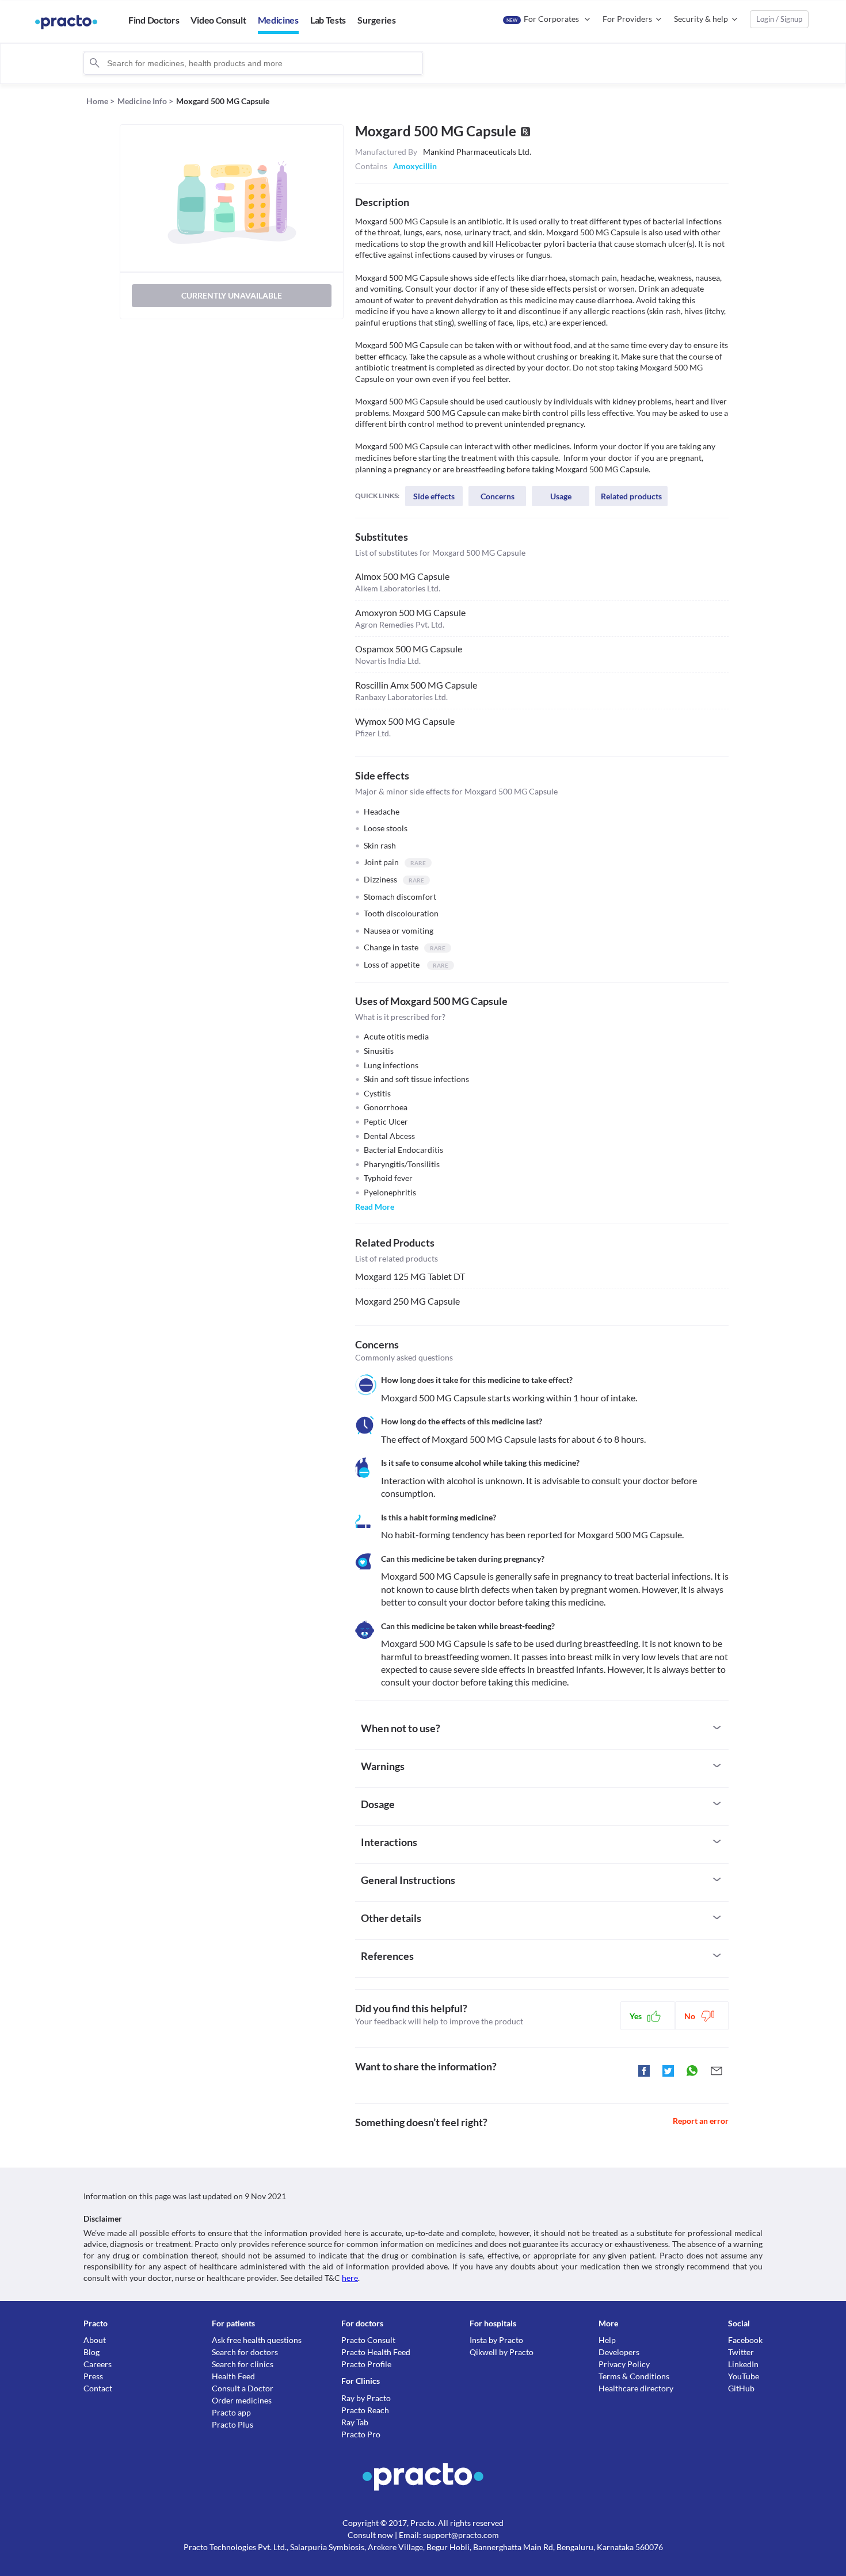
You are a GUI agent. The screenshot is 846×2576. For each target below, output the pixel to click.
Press (93, 2376)
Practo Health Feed (376, 2352)
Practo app (231, 2412)
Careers (98, 2364)
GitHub (741, 2388)
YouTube (744, 2376)
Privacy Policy (624, 2364)
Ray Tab (355, 2422)
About (95, 2340)
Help (607, 2340)
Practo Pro (361, 2434)
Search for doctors (245, 2352)
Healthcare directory (636, 2388)
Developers (619, 2352)
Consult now (370, 2535)
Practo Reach (365, 2410)
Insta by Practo (496, 2340)
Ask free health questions (257, 2340)
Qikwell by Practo (502, 2352)
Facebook (745, 2340)
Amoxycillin (415, 166)
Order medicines (242, 2400)
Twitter (741, 2352)
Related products (631, 496)
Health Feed (233, 2376)
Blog (92, 2352)
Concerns (498, 496)
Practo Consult (368, 2340)
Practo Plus (233, 2424)
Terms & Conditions (634, 2376)
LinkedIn (743, 2364)
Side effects (434, 496)
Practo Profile (366, 2364)
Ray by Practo (366, 2398)
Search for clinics (243, 2364)
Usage (561, 496)
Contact (98, 2388)
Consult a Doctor (243, 2388)
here (350, 2278)
